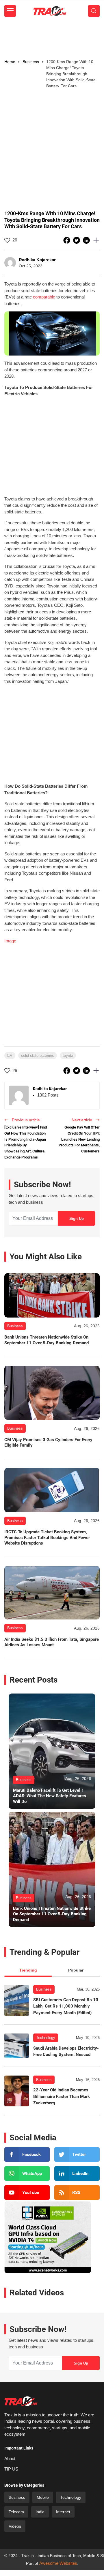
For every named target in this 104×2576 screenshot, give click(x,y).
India (40, 2512)
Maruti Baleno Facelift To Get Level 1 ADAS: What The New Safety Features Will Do (50, 1796)
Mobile (43, 2497)
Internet (63, 2512)
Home (10, 62)
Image (10, 941)
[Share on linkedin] (87, 240)
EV (10, 1055)
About (10, 2459)
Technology (46, 2038)
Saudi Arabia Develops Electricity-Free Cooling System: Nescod (66, 2051)
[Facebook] (27, 2154)
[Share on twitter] (77, 240)
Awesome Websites (58, 2563)
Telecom (16, 2512)
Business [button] (31, 62)
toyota (68, 1055)
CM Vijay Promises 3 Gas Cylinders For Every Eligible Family (48, 1443)
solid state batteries (38, 1055)
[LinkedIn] (77, 2174)
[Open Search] (94, 11)
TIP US (11, 2469)
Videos (15, 2526)
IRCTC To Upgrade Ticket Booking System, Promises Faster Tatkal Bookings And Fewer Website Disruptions (47, 1538)
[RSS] (77, 2193)
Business (44, 1989)
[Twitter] (77, 2154)
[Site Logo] (50, 11)
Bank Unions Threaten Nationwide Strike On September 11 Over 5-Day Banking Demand (47, 1340)
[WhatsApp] (27, 2174)
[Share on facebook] (67, 240)
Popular (76, 1970)
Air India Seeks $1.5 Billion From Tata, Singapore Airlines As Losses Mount (52, 1642)
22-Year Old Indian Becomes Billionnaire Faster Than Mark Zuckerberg (62, 2096)
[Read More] (52, 1295)
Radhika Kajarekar (37, 260)
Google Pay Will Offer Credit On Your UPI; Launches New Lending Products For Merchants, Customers (79, 1139)
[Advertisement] (52, 38)
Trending (28, 1970)
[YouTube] (27, 2193)
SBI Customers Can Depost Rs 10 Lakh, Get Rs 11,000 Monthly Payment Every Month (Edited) (66, 2006)
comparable (44, 297)
